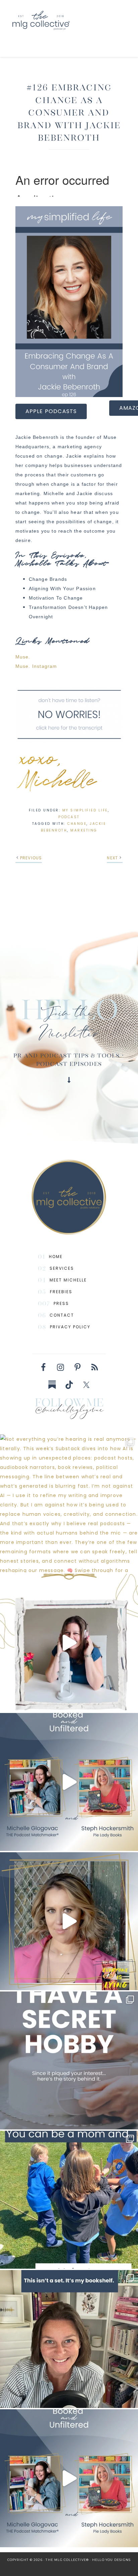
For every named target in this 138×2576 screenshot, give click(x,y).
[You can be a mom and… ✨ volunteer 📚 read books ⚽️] (69, 2200)
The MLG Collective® (66, 20)
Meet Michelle (68, 1280)
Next (112, 858)
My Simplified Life (85, 810)
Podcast (69, 817)
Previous (31, 858)
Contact (62, 1315)
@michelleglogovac (69, 1411)
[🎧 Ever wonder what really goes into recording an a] (69, 1643)
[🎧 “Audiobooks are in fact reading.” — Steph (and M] (69, 1782)
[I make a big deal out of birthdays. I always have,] (69, 2060)
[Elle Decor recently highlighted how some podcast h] (69, 2339)
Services (62, 1268)
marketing (84, 830)
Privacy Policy (70, 1327)
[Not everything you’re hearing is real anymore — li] (69, 1503)
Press (61, 1303)
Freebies (61, 1292)
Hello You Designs (111, 2560)
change (77, 824)
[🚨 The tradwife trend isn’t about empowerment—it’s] (69, 1921)
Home (56, 1257)
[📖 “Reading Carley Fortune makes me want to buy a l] (69, 2478)
